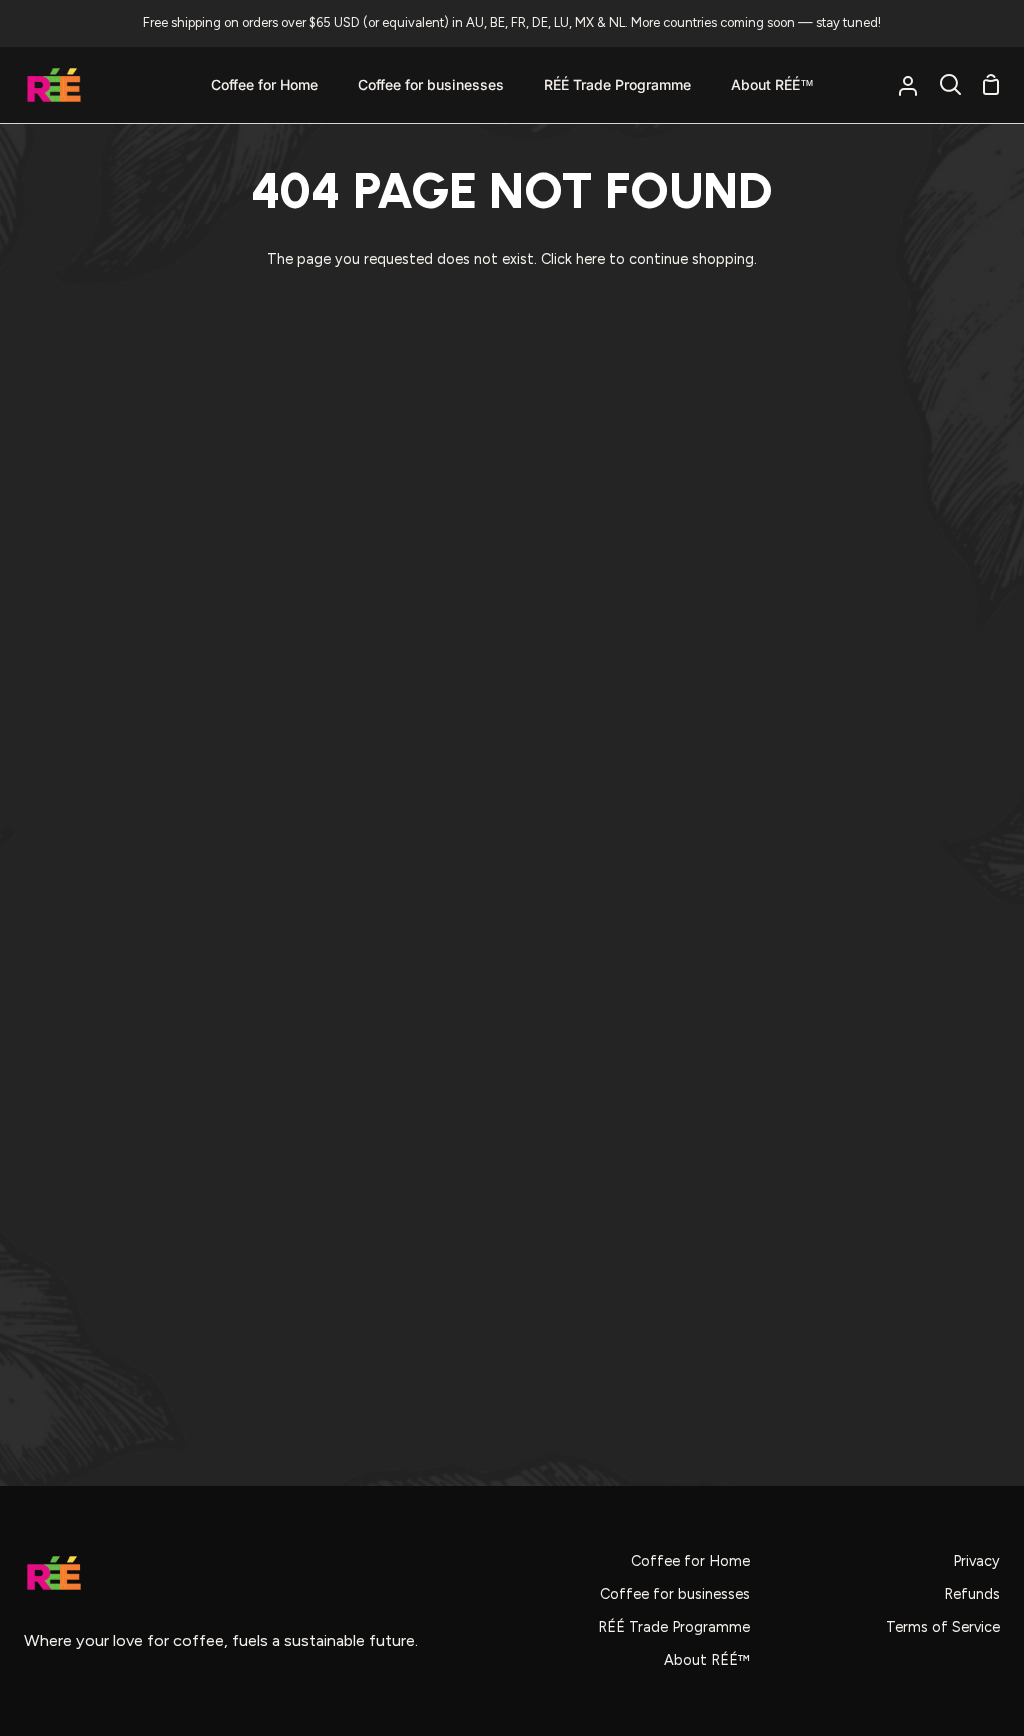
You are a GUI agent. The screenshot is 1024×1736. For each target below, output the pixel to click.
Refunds (972, 1594)
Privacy (976, 1561)
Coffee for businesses (675, 1594)
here (590, 259)
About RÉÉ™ (707, 1660)
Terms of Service (943, 1627)
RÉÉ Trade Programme (674, 1627)
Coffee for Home (690, 1561)
